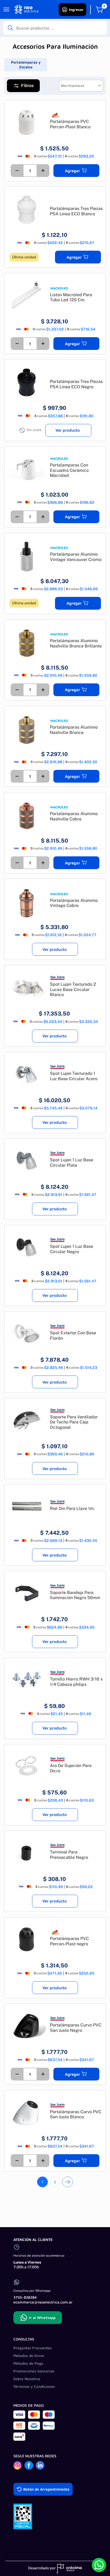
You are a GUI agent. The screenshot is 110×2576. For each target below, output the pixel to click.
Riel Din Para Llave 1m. (72, 1508)
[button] (23, 86)
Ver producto (68, 430)
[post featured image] (27, 122)
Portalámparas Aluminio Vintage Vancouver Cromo (76, 557)
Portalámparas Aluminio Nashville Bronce (74, 730)
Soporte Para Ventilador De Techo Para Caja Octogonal (74, 1422)
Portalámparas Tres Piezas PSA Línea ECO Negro (76, 384)
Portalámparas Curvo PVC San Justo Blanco (76, 2114)
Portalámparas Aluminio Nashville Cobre (74, 816)
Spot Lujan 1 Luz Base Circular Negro (72, 1249)
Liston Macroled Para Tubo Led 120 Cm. (71, 297)
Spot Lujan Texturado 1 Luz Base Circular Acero (74, 1076)
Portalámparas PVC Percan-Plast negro (69, 1941)
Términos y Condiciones (34, 2386)
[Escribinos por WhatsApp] (99, 2565)
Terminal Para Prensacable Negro (69, 1855)
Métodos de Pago (28, 2363)
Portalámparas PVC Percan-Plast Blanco (70, 124)
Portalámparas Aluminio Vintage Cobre (74, 903)
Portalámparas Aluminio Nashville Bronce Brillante (76, 643)
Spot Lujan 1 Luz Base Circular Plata (72, 1163)
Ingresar (76, 9)
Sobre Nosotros (27, 2379)
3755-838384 (25, 2297)
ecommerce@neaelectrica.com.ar (43, 2302)
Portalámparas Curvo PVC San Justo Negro (76, 2028)
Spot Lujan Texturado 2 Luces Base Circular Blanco (73, 989)
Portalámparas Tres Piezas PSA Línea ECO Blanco (76, 211)
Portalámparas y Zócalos (26, 65)
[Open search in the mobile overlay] (55, 28)
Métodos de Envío (29, 2356)
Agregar (72, 171)
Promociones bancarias (34, 2371)
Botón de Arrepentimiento (46, 2489)
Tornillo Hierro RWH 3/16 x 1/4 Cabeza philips (76, 1682)
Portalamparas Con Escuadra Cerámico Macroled (69, 470)
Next (68, 2182)
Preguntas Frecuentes (33, 2348)
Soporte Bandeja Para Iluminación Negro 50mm (75, 1595)
